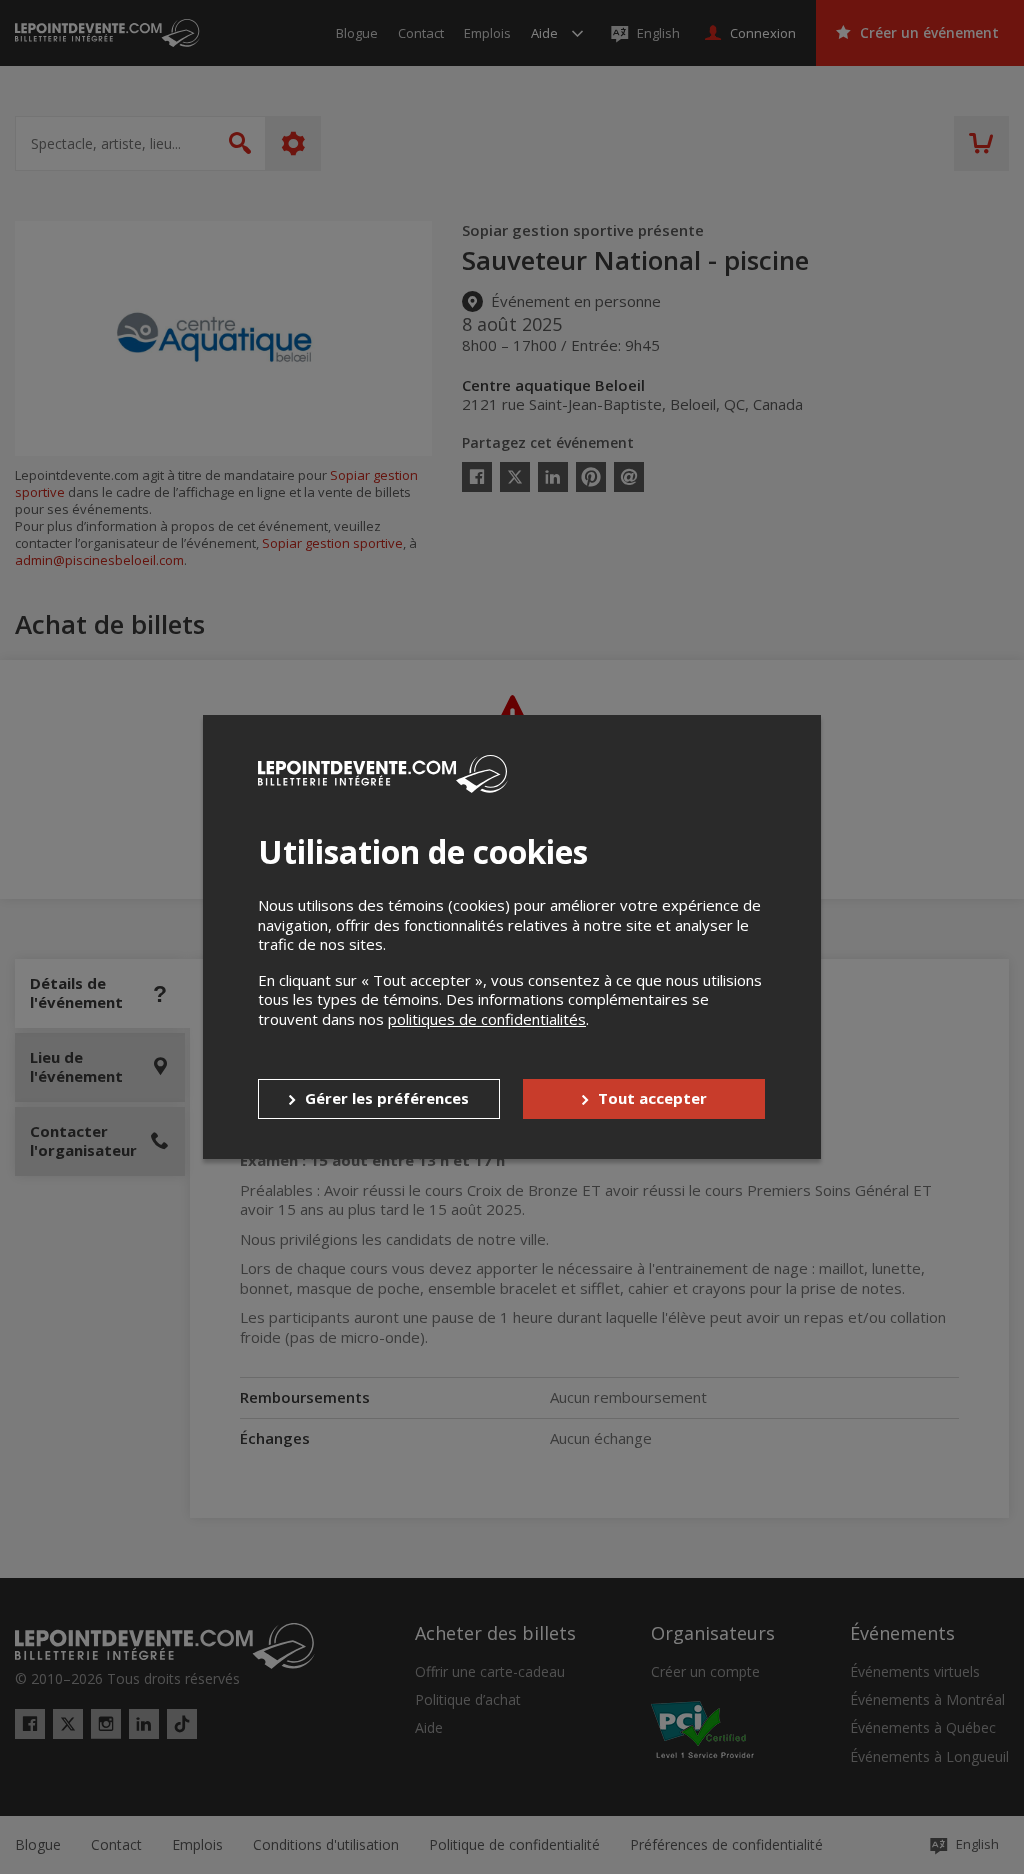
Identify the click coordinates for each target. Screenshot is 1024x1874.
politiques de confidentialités (487, 1019)
